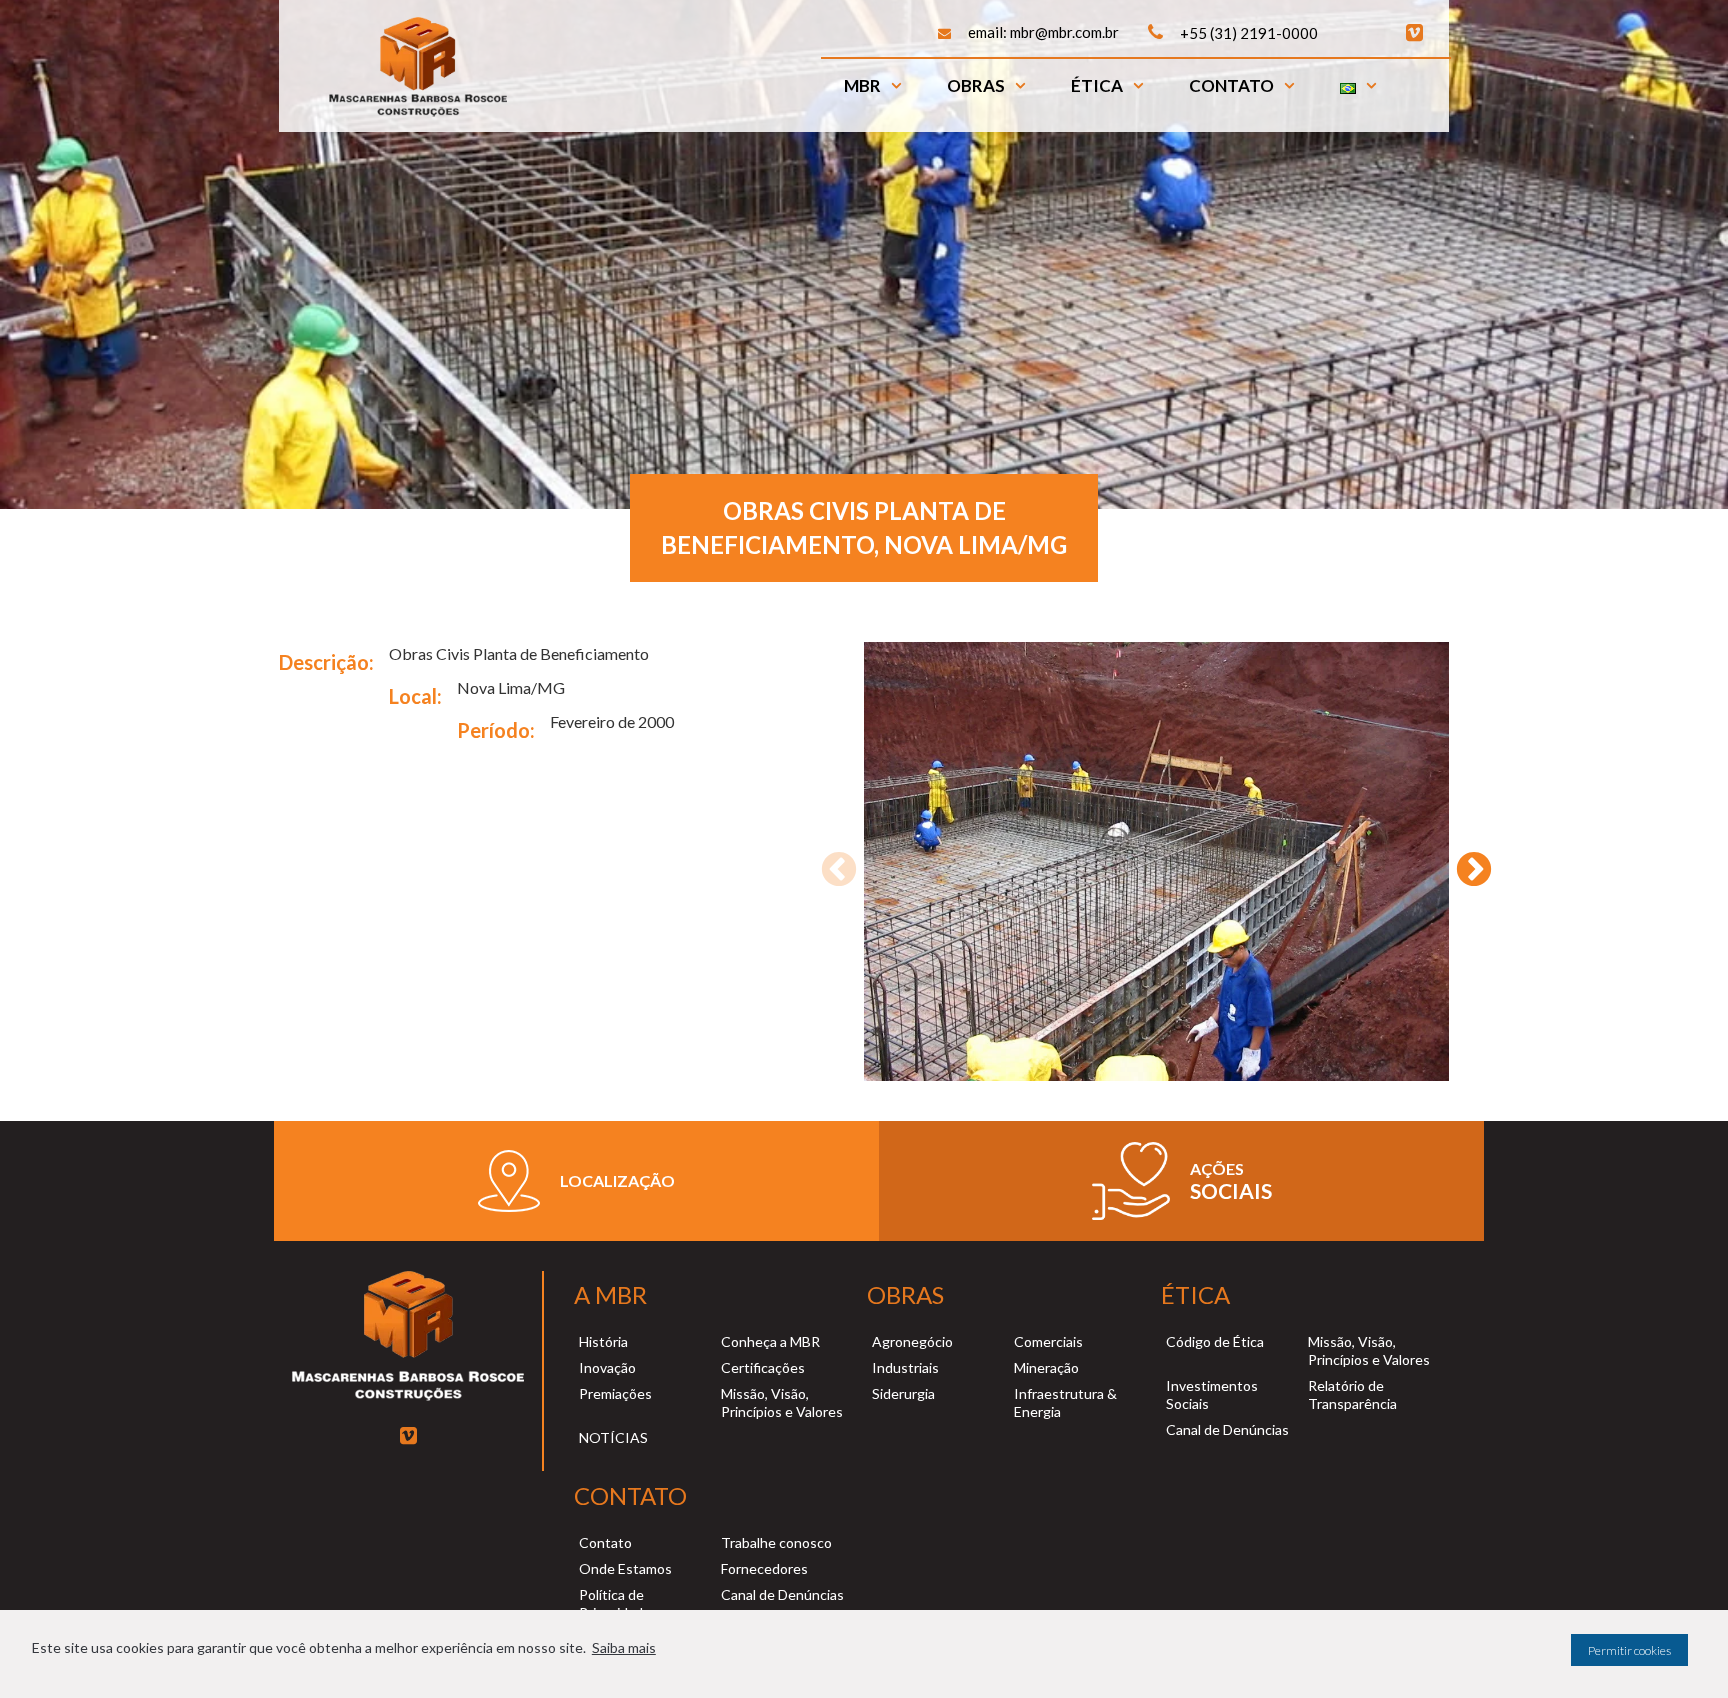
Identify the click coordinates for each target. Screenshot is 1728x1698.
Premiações (615, 1393)
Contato (1231, 85)
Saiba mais (624, 1647)
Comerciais (1048, 1341)
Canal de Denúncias (1227, 1429)
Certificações (763, 1367)
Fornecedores (764, 1568)
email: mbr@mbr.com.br (1043, 32)
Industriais (905, 1367)
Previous (829, 861)
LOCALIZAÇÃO (617, 1180)
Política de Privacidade (615, 1603)
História (603, 1341)
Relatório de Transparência (1352, 1394)
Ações (1217, 1168)
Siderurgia (903, 1393)
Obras (976, 85)
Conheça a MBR (770, 1341)
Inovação (607, 1367)
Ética (1097, 85)
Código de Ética (1215, 1341)
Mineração (1046, 1367)
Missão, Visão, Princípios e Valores (782, 1402)
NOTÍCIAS (613, 1437)
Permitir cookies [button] (1629, 1650)
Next (1464, 861)
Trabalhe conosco (776, 1542)
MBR (862, 85)
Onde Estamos (625, 1568)
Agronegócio (912, 1341)
